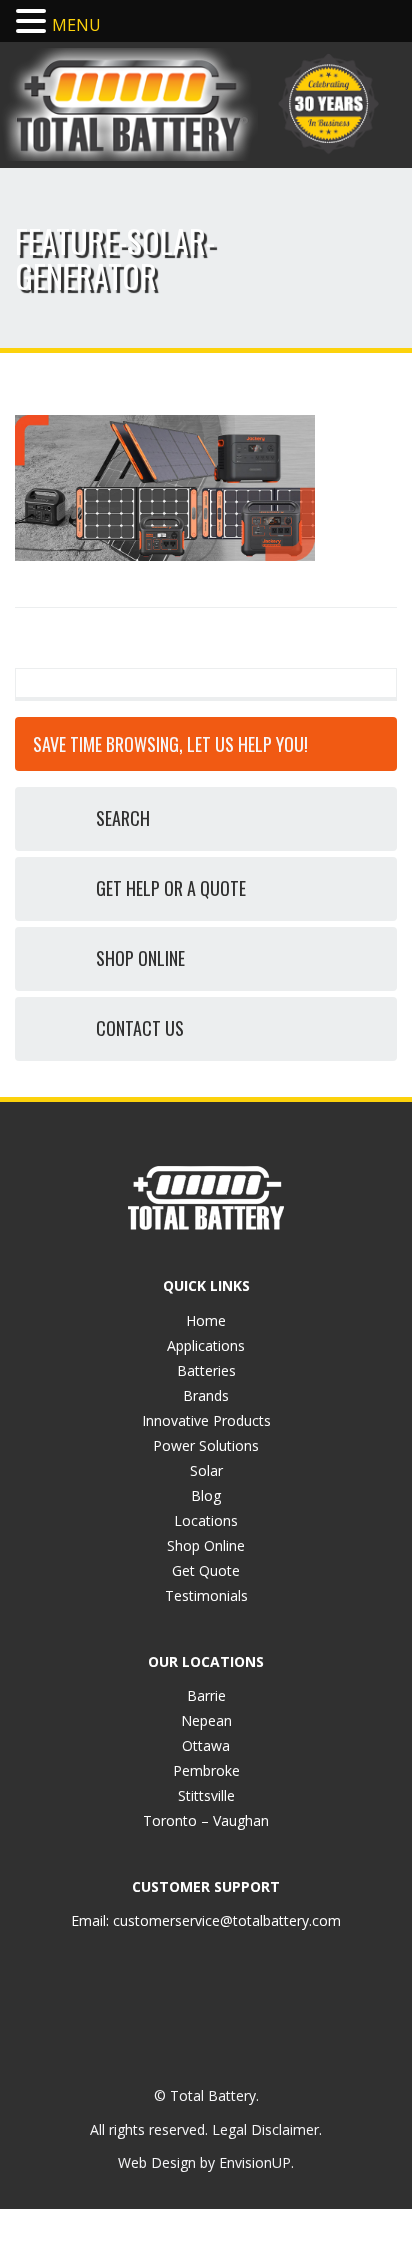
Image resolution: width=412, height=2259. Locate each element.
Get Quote (206, 1570)
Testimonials (206, 1595)
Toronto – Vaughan (206, 1820)
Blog (206, 1495)
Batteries (206, 1370)
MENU (76, 25)
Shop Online (206, 1545)
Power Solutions (206, 1445)
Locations (206, 1520)
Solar (206, 1470)
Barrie (206, 1695)
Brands (206, 1395)
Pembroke (206, 1770)
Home (206, 1320)
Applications (206, 1345)
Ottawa (206, 1745)
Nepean (206, 1720)
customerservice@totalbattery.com (227, 1920)
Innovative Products (206, 1420)
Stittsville (206, 1795)
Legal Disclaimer (265, 2129)
